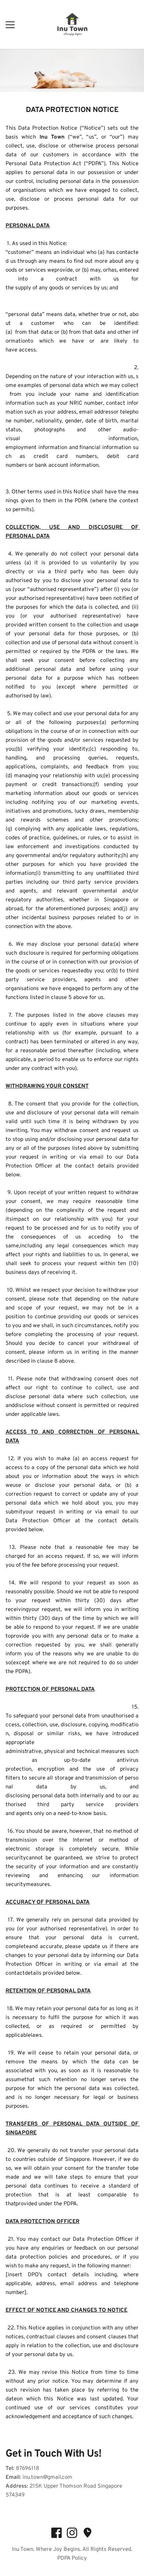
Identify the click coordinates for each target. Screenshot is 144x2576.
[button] (10, 25)
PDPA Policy (72, 2558)
